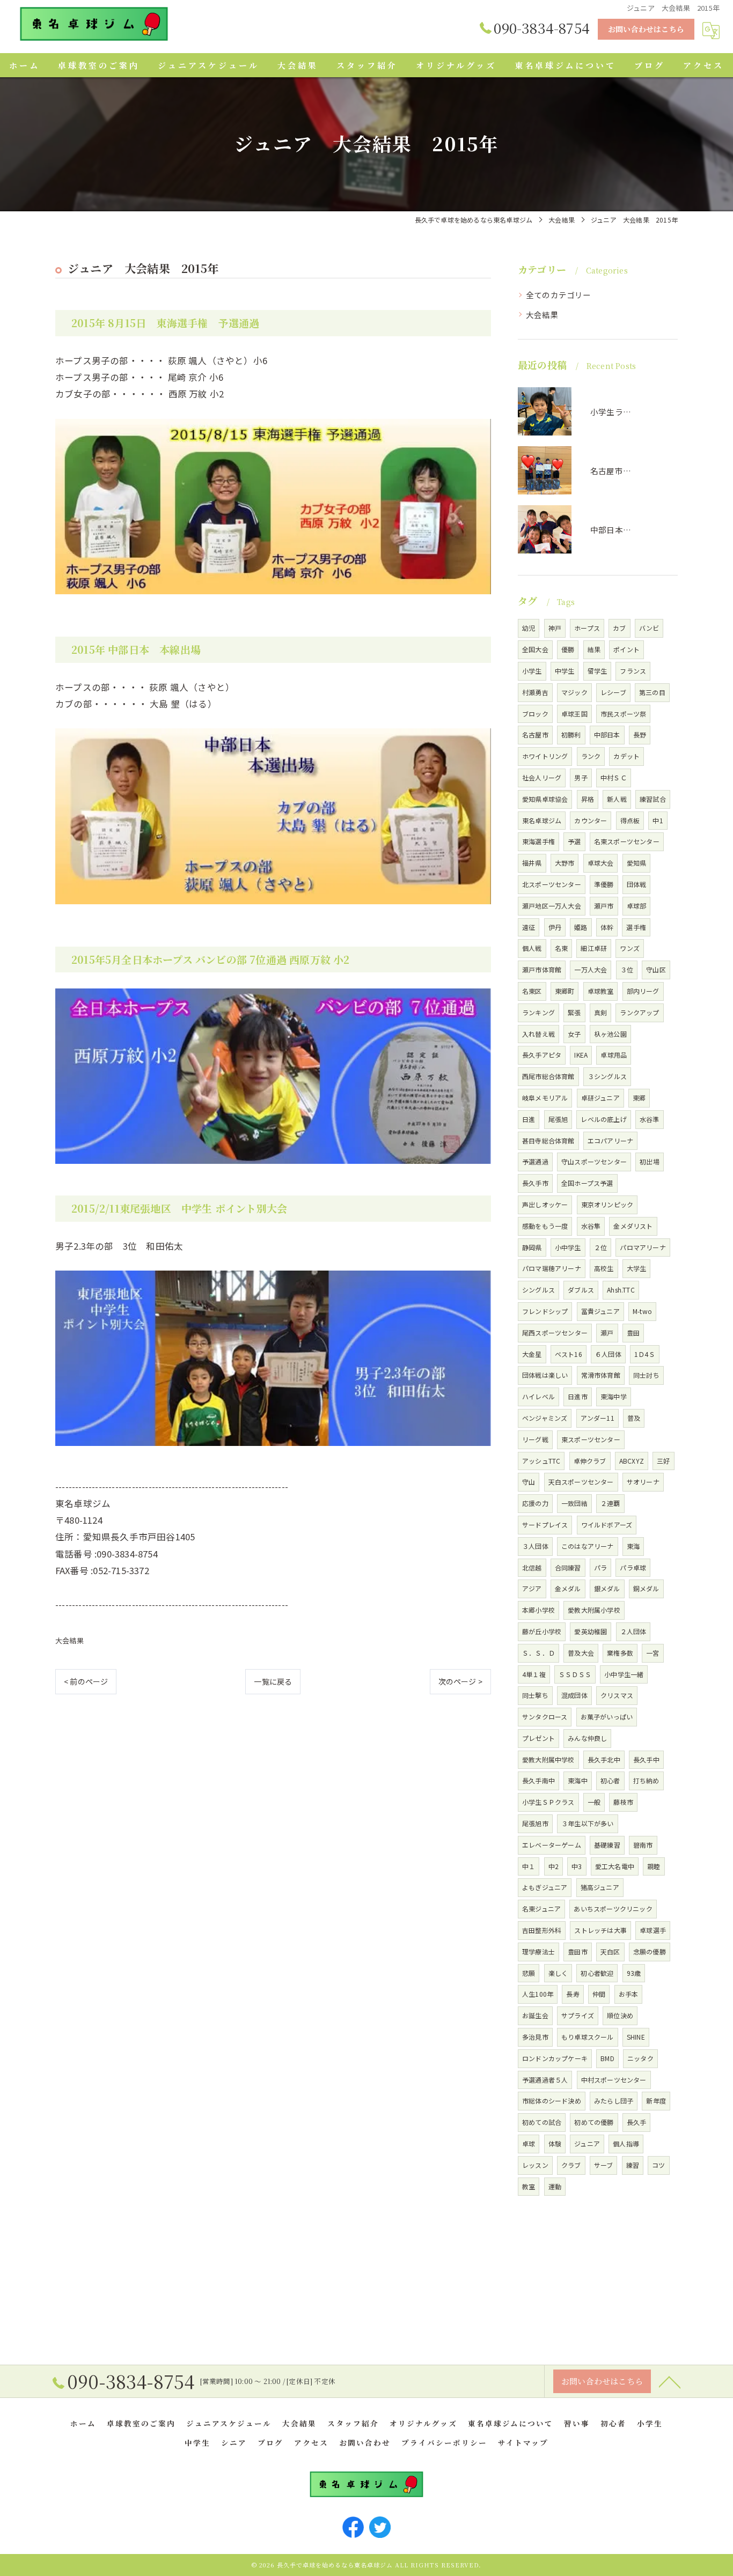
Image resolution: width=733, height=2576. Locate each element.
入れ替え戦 (538, 1034)
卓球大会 (601, 863)
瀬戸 (607, 1333)
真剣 (600, 1012)
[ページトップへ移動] (670, 2381)
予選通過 (535, 1161)
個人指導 (626, 2143)
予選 (574, 841)
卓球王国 (574, 714)
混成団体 (574, 1695)
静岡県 (532, 1247)
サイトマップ (523, 2442)
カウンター (591, 820)
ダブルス (581, 1290)
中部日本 (607, 735)
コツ (658, 2165)
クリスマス (617, 1695)
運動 (555, 2186)
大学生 (637, 1268)
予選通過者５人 (545, 2080)
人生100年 (538, 1994)
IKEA (581, 1055)
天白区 (610, 1951)
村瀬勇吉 (535, 692)
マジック (574, 692)
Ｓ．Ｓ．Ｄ (538, 1653)
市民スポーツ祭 (623, 714)
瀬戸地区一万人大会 (552, 906)
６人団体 (608, 1354)
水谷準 (650, 1119)
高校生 (604, 1268)
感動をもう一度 (545, 1226)
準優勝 (604, 884)
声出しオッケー (545, 1204)
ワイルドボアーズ (607, 1525)
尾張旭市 (535, 1823)
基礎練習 (607, 1845)
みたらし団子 (614, 2101)
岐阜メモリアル (545, 1098)
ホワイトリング (545, 756)
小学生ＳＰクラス (548, 1802)
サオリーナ (643, 1482)
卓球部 (637, 906)
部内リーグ (643, 991)
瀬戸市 (604, 906)
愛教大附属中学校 (548, 1759)
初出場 (650, 1161)
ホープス (587, 628)
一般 (594, 1802)
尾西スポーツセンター (555, 1333)
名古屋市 (535, 735)
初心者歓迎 (597, 1973)
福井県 (532, 863)
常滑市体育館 (601, 1375)
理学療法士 (538, 1951)
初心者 (610, 1780)
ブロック (535, 714)
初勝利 (571, 735)
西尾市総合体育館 (548, 1076)
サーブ (604, 2165)
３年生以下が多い (588, 1823)
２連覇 (610, 1503)
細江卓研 (594, 948)
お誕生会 (535, 2015)
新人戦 (617, 799)
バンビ (649, 628)
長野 (640, 735)
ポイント (626, 649)
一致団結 (574, 1503)
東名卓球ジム (542, 820)
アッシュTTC (541, 1461)
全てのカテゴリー (559, 295)
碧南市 (643, 1845)
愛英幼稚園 (591, 1631)
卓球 (529, 2143)
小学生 (532, 671)
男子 (581, 777)
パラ (600, 1567)
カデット (626, 756)
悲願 (529, 1973)
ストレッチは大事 (600, 1930)
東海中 (578, 1780)
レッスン (535, 2165)
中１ (529, 1866)
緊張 (574, 1012)
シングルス (538, 1290)
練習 (633, 2165)
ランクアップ (639, 1012)
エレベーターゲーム (552, 1845)
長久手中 (646, 1759)
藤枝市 (623, 1802)
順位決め (620, 2015)
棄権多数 (620, 1653)
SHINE (636, 2037)
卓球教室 (601, 991)
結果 (594, 649)
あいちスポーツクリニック (613, 1909)
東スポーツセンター (591, 1439)
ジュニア (587, 2143)
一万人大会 (591, 969)
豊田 (633, 1333)
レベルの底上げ (603, 1119)
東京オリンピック (607, 1204)
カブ (619, 628)
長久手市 (535, 1183)
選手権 (636, 927)
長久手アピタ (542, 1055)
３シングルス (607, 1076)
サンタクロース (545, 1717)
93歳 (634, 1973)
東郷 (639, 1098)
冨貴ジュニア (600, 1311)
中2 (554, 1866)
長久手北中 (604, 1759)
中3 (577, 1866)
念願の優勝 (650, 1951)
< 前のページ (86, 1681)
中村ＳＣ (614, 777)
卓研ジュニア (600, 1098)
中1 (658, 820)
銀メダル (607, 1588)
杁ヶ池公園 (610, 1034)
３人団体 (535, 1546)
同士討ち (646, 1375)
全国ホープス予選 (587, 1183)
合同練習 (568, 1567)
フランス (633, 671)
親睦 (654, 1866)
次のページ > (460, 1681)
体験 (555, 2143)
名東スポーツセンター (627, 841)
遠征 (529, 927)
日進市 (578, 1396)
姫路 (581, 927)
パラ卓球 (633, 1567)
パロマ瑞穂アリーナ (552, 1268)
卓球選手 (653, 1930)
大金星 (532, 1354)
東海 (633, 1546)
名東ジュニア (541, 1909)
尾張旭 (558, 1119)
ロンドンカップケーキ (555, 2058)
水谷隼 (591, 1226)
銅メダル (646, 1588)
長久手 (637, 2122)
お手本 (629, 1994)
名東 (561, 948)
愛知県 (637, 863)
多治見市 (535, 2037)
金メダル (568, 1588)
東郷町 (565, 991)
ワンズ (630, 948)
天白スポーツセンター (581, 1482)
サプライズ (578, 2015)
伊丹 (555, 927)
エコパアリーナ (610, 1141)
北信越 (532, 1567)
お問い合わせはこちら (646, 29)
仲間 (599, 1994)
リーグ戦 (535, 1439)
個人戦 (532, 948)
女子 (574, 1034)
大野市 (565, 863)
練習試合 (653, 799)
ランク (591, 756)
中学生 (565, 671)
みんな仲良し (587, 1738)
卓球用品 (614, 1055)
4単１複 (534, 1674)
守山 (529, 1482)
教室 (529, 2186)
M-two (642, 1311)
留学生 (598, 671)
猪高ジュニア (600, 1887)
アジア (532, 1588)
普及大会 (581, 1653)
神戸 (555, 628)
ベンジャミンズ (545, 1418)
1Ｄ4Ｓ (645, 1354)
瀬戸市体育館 (542, 969)
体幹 (607, 927)
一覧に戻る (273, 1681)
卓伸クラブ (590, 1461)
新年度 (656, 2101)
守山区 (656, 969)
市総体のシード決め (552, 2101)
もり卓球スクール (588, 2037)
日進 (529, 1119)
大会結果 (69, 1640)
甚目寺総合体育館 (548, 1141)
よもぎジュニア (545, 1887)
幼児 (529, 628)
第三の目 (652, 692)
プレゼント (538, 1738)
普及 (634, 1418)
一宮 (653, 1653)
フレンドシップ (545, 1311)
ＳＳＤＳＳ (575, 1674)
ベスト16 (569, 1354)
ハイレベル (538, 1396)
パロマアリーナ (643, 1247)
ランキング (538, 1012)
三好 (663, 1461)
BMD (607, 2058)
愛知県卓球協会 (545, 799)
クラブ (571, 2165)
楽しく (558, 1973)
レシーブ (613, 692)
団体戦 (637, 884)
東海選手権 (538, 841)
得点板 (630, 820)
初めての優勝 (594, 2122)
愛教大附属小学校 (594, 1610)
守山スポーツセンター (594, 1161)
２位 (600, 1247)
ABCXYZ (632, 1461)
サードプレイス (545, 1525)
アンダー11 (598, 1418)
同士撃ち (535, 1695)
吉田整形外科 (542, 1930)
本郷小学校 (538, 1610)
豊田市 (578, 1951)
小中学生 (568, 1247)
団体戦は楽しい (545, 1375)
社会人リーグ (542, 777)
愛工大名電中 (615, 1866)
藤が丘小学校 (542, 1631)
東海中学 (614, 1396)
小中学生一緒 (624, 1674)
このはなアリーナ (588, 1546)
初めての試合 (542, 2122)
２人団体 (633, 1631)
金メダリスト (633, 1226)
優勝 (568, 649)
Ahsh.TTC (621, 1290)
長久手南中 (538, 1780)
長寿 (573, 1994)
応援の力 (535, 1503)
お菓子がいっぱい (607, 1717)
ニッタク (640, 2058)
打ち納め (646, 1780)
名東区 (532, 991)
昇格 (588, 799)
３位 (627, 969)
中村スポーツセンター (614, 2080)
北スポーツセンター (552, 884)
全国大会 (535, 649)
